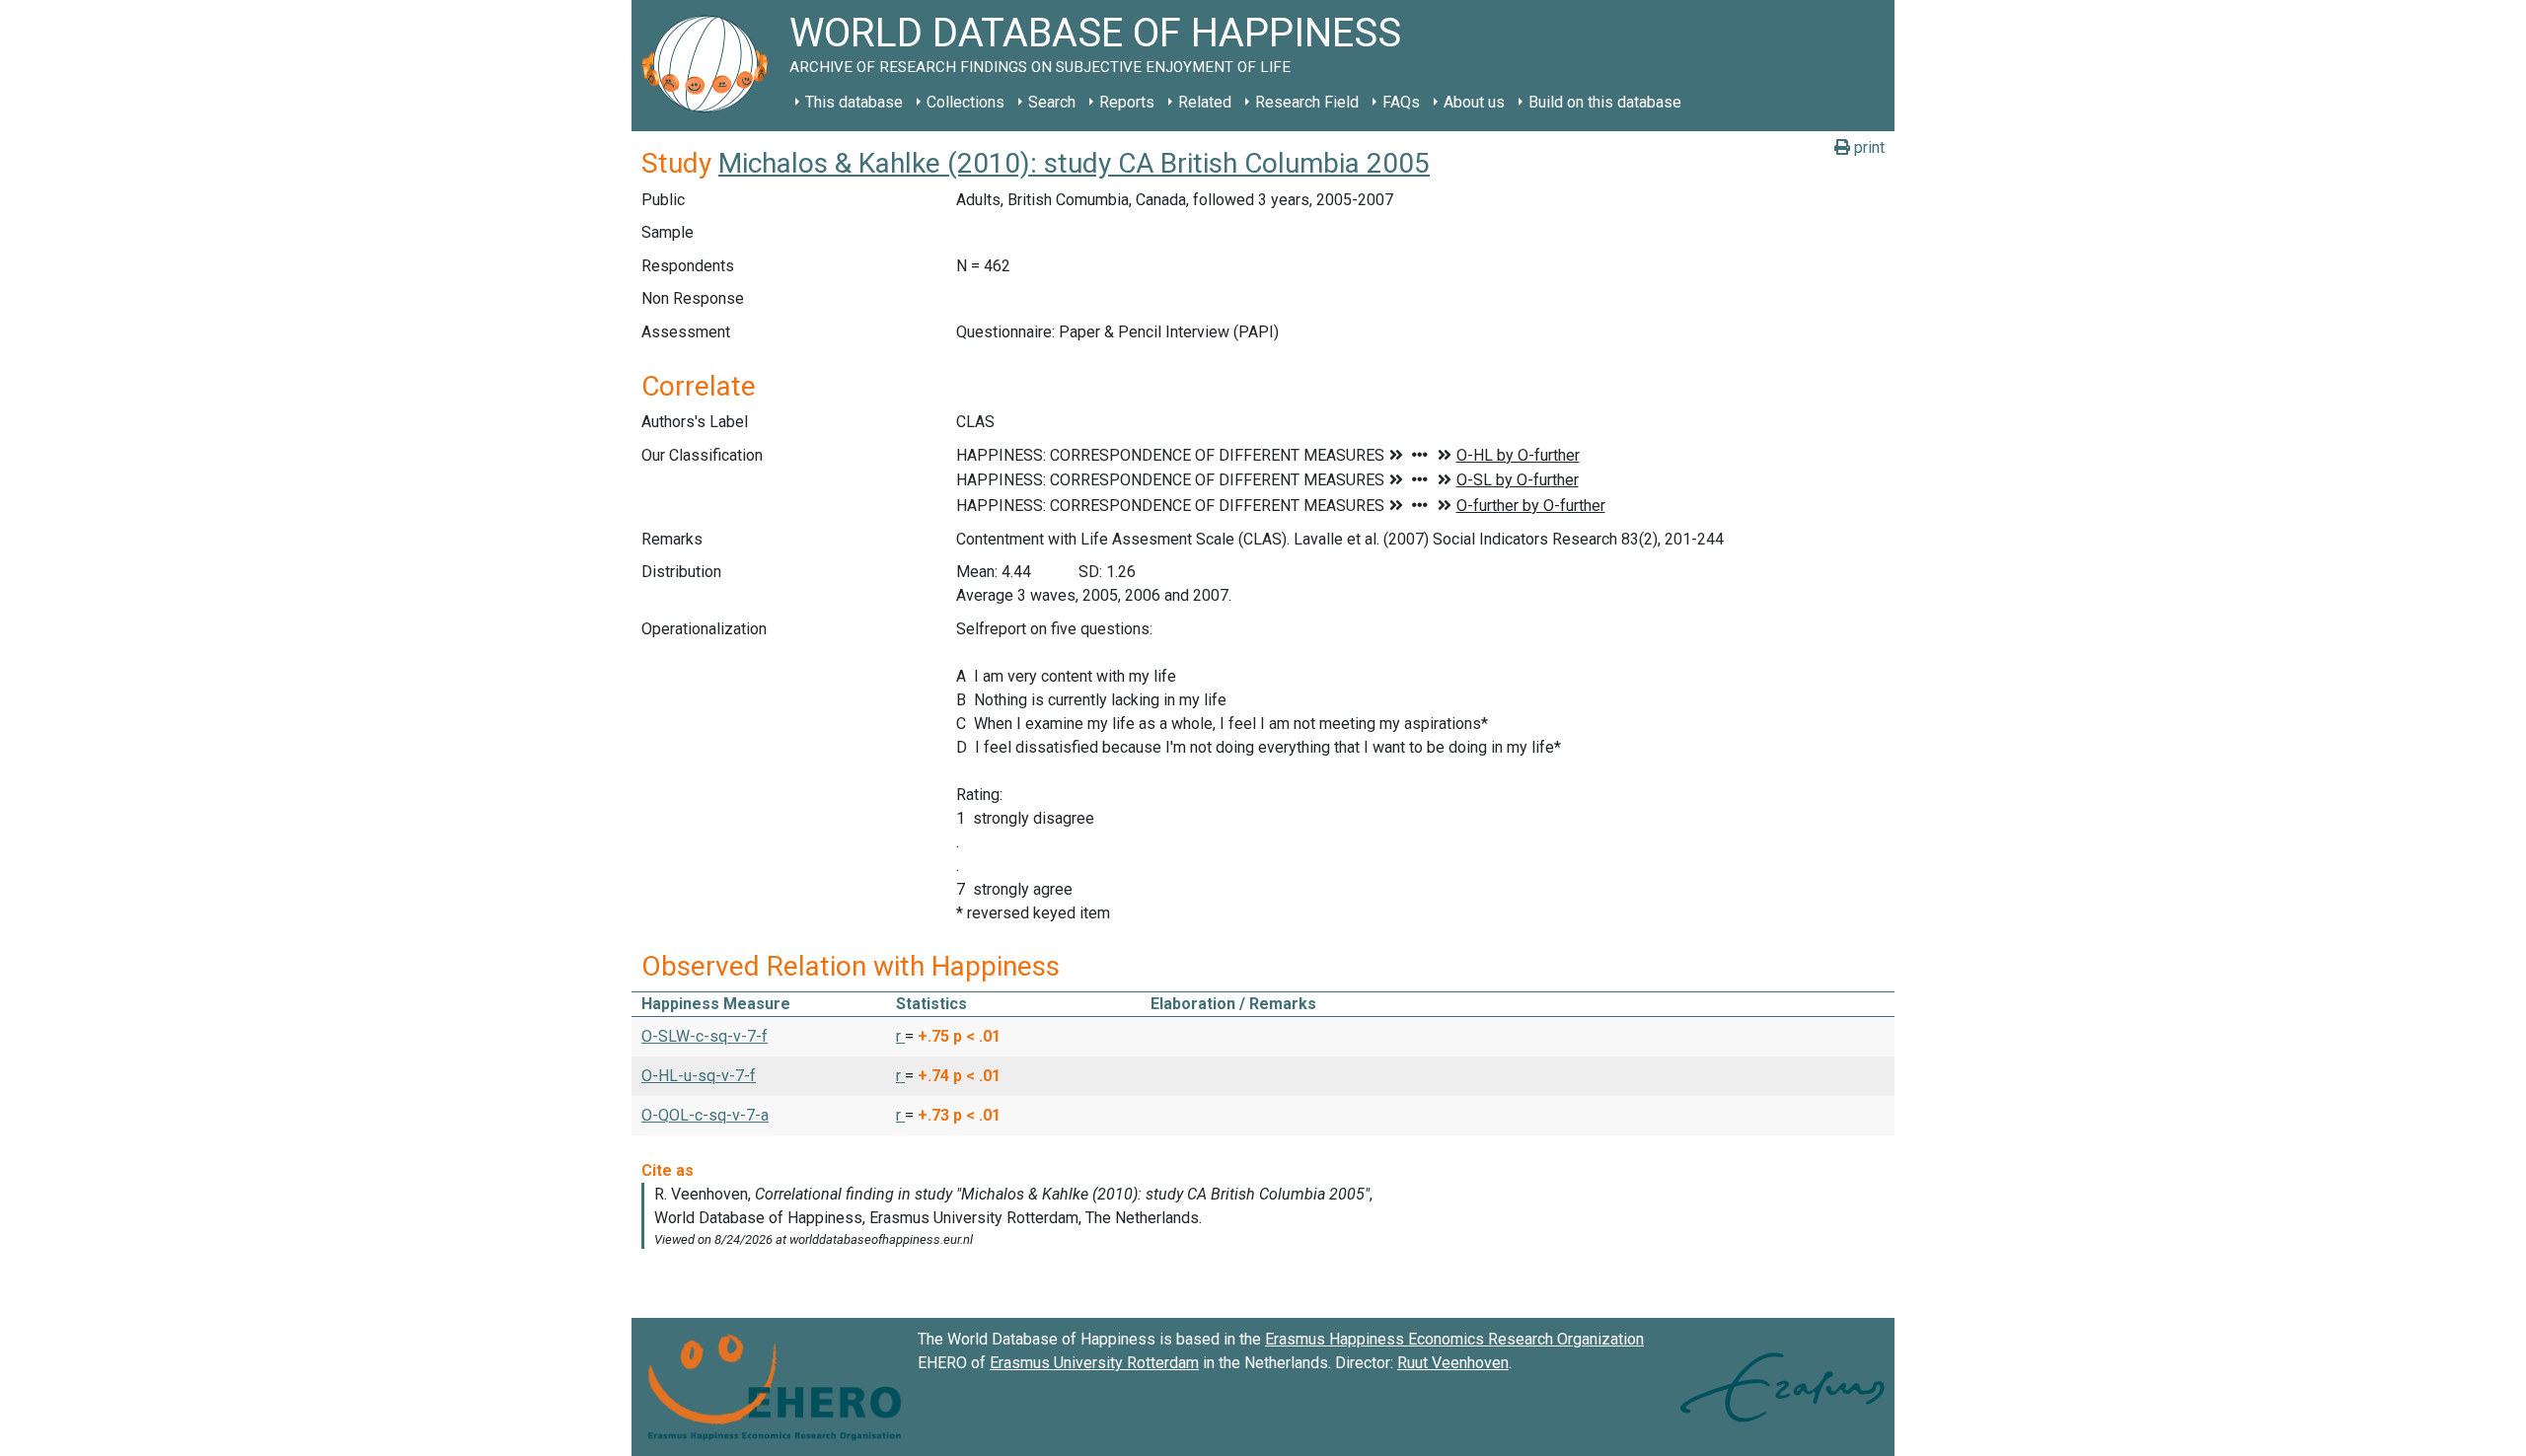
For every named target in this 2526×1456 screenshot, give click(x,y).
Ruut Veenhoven (1453, 1363)
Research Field (1307, 102)
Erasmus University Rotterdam (1094, 1363)
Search (1052, 102)
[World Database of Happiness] (710, 66)
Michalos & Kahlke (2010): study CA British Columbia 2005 (1074, 163)
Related (1205, 102)
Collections (966, 102)
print (1867, 147)
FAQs (1401, 102)
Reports (1127, 102)
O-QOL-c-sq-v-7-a (705, 1115)
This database (854, 102)
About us (1474, 102)
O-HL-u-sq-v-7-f (699, 1076)
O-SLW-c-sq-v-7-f (705, 1036)
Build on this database (1605, 102)
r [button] (900, 1036)
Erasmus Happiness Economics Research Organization (1454, 1339)
